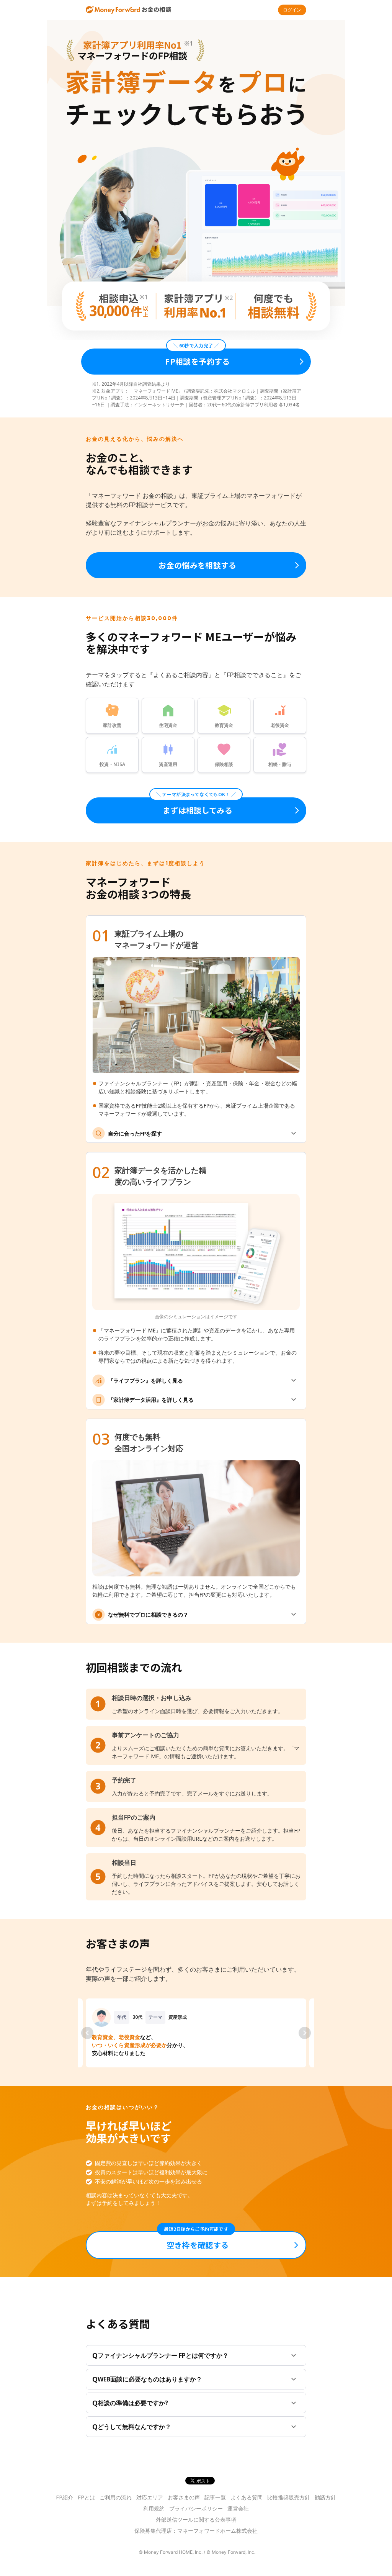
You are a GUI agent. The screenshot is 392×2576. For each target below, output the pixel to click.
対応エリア (150, 2497)
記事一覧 (215, 2497)
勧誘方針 (325, 2497)
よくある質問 (247, 2497)
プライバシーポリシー (196, 2508)
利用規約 (154, 2508)
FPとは (86, 2497)
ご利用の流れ (116, 2497)
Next (305, 2033)
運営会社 (238, 2508)
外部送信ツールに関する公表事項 (196, 2520)
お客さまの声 (184, 2497)
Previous (87, 2033)
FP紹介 (65, 2497)
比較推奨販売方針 (289, 2497)
